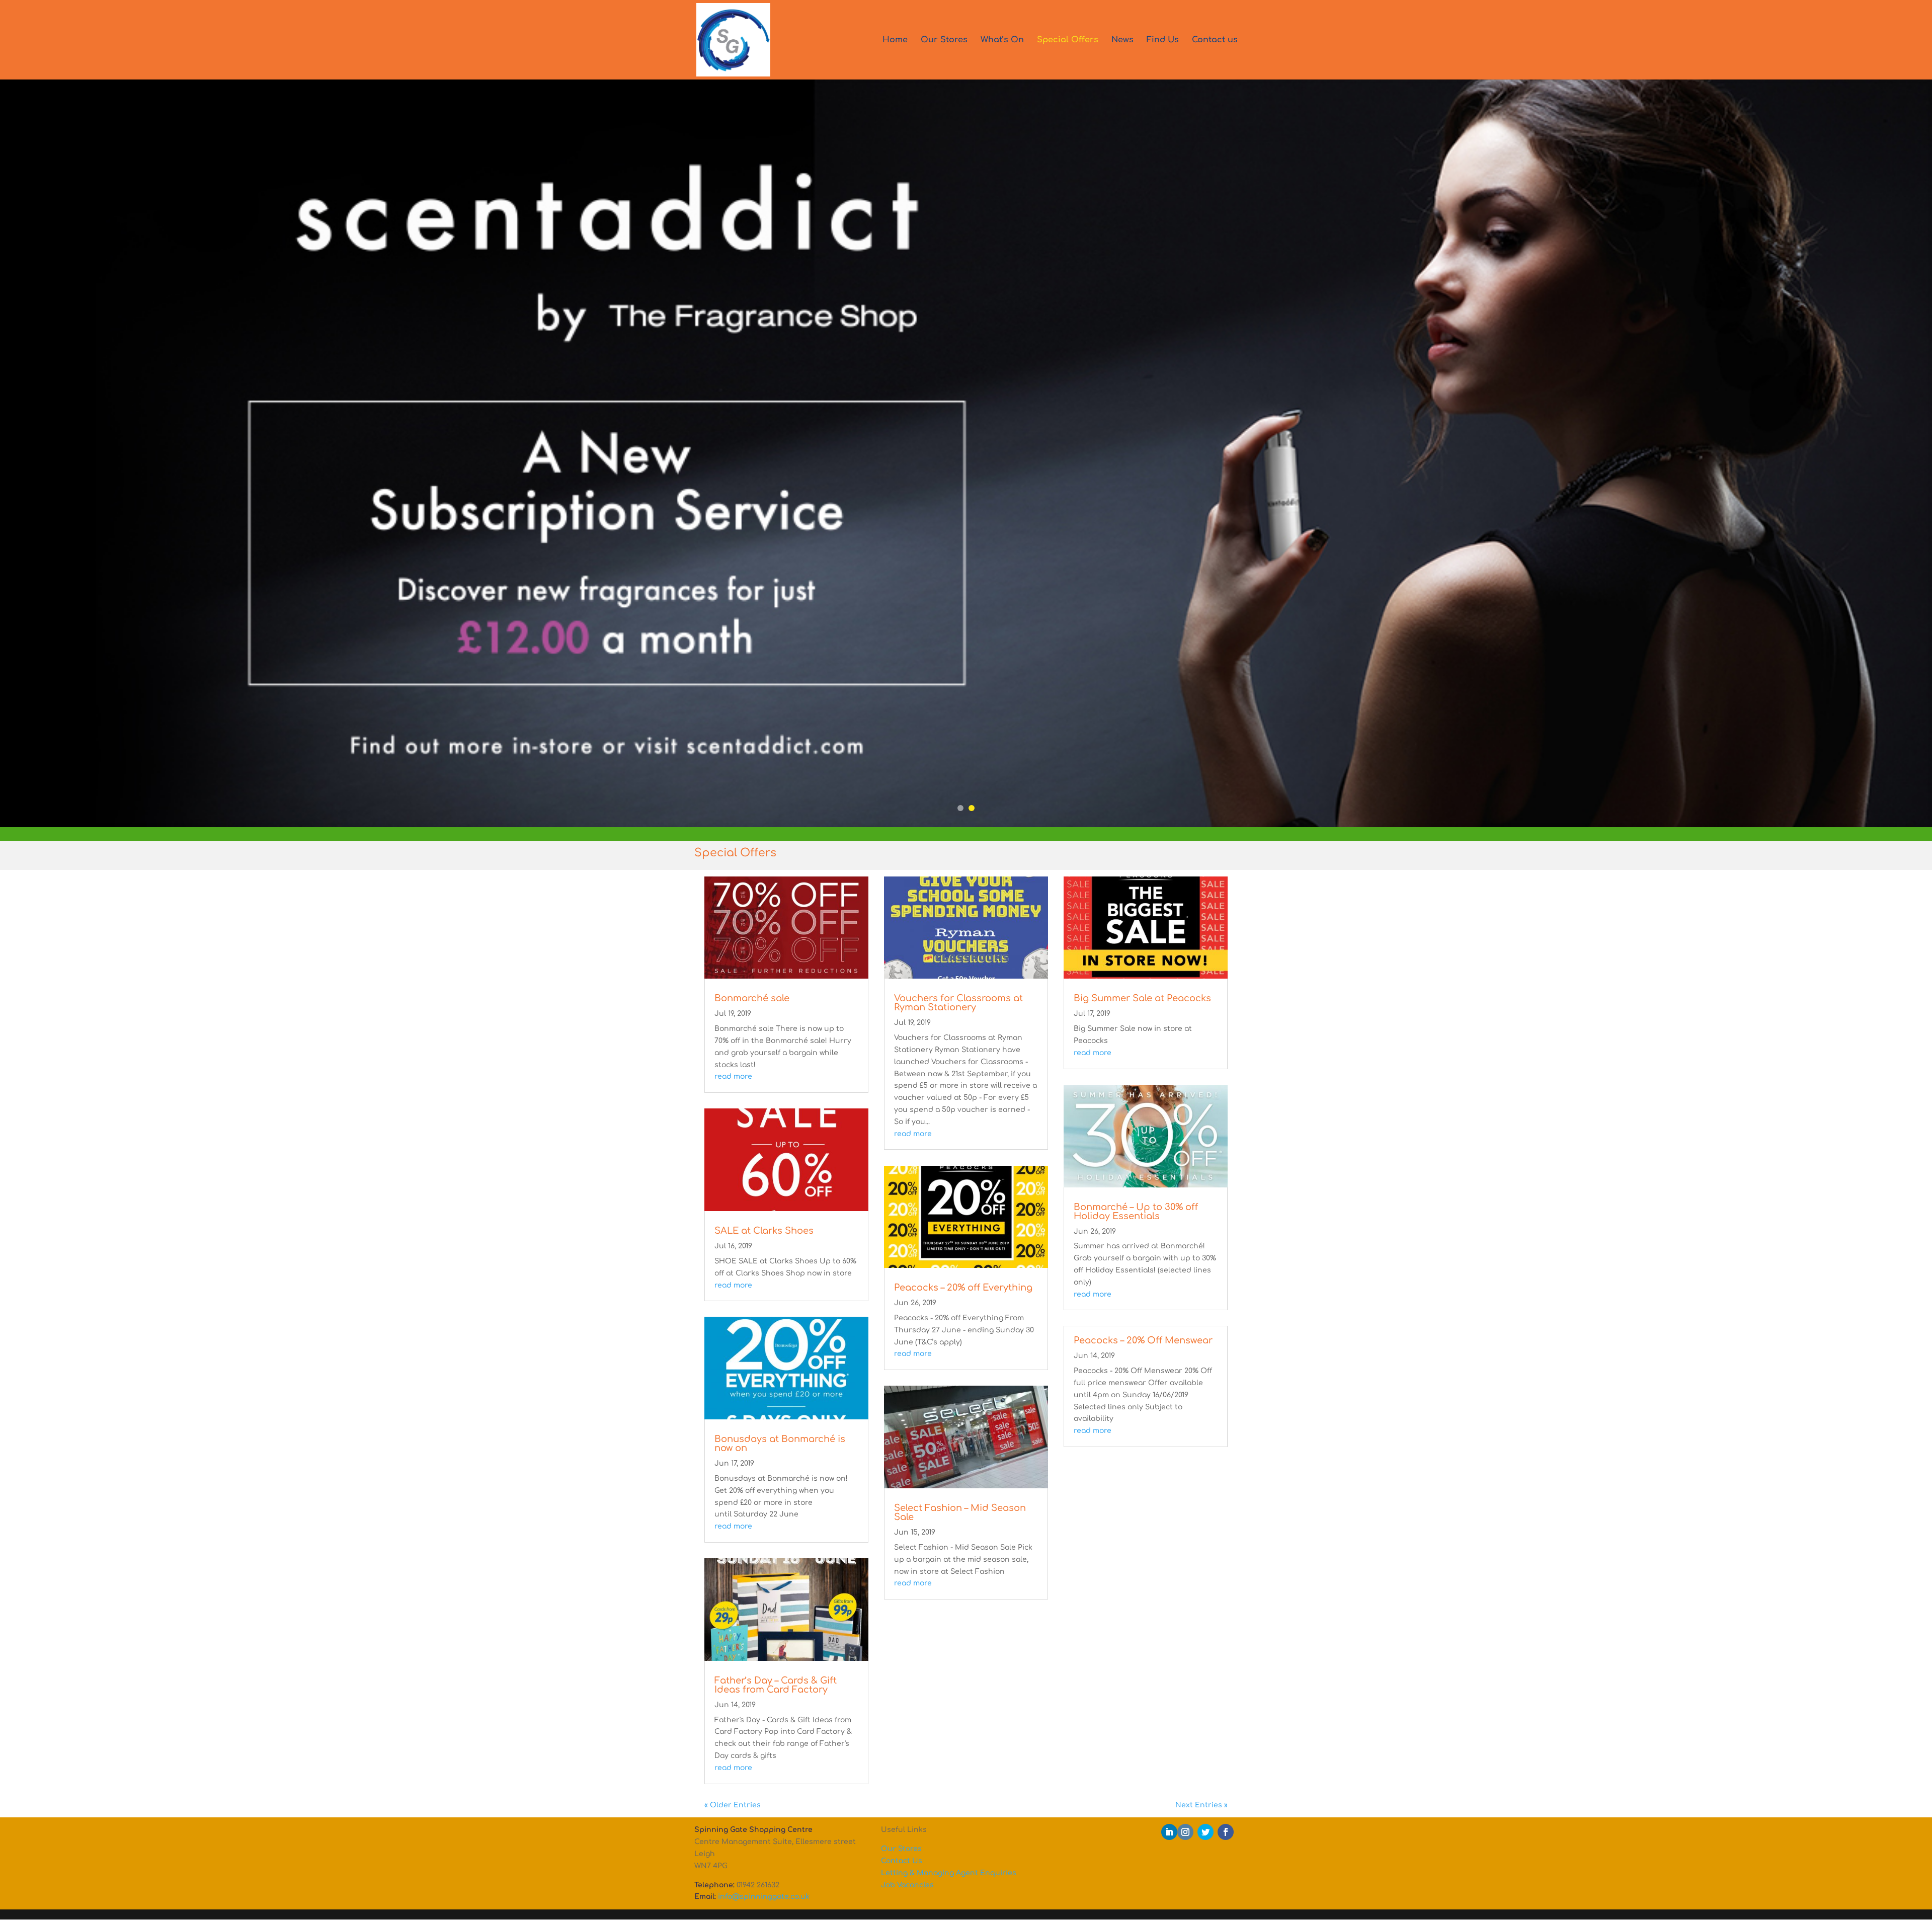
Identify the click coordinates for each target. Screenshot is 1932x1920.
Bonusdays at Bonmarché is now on (780, 1444)
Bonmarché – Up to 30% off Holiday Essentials (1136, 1212)
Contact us (1215, 40)
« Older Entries (733, 1805)
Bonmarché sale (752, 998)
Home (895, 40)
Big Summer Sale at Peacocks (1142, 998)
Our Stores (944, 40)
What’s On (1002, 40)
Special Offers (1068, 40)
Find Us (1163, 40)
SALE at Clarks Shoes (764, 1231)
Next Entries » (1201, 1805)
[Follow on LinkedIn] (1169, 1832)
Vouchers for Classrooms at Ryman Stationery (958, 1003)
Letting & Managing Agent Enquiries (949, 1873)
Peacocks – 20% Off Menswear (1143, 1340)
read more (733, 1076)
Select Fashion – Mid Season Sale (960, 1512)
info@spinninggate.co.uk (764, 1897)
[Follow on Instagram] (1185, 1832)
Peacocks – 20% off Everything (963, 1288)
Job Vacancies (907, 1885)
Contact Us (902, 1861)
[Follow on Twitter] (1205, 1832)
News (1122, 40)
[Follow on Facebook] (1226, 1832)
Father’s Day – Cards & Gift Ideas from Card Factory (776, 1685)
